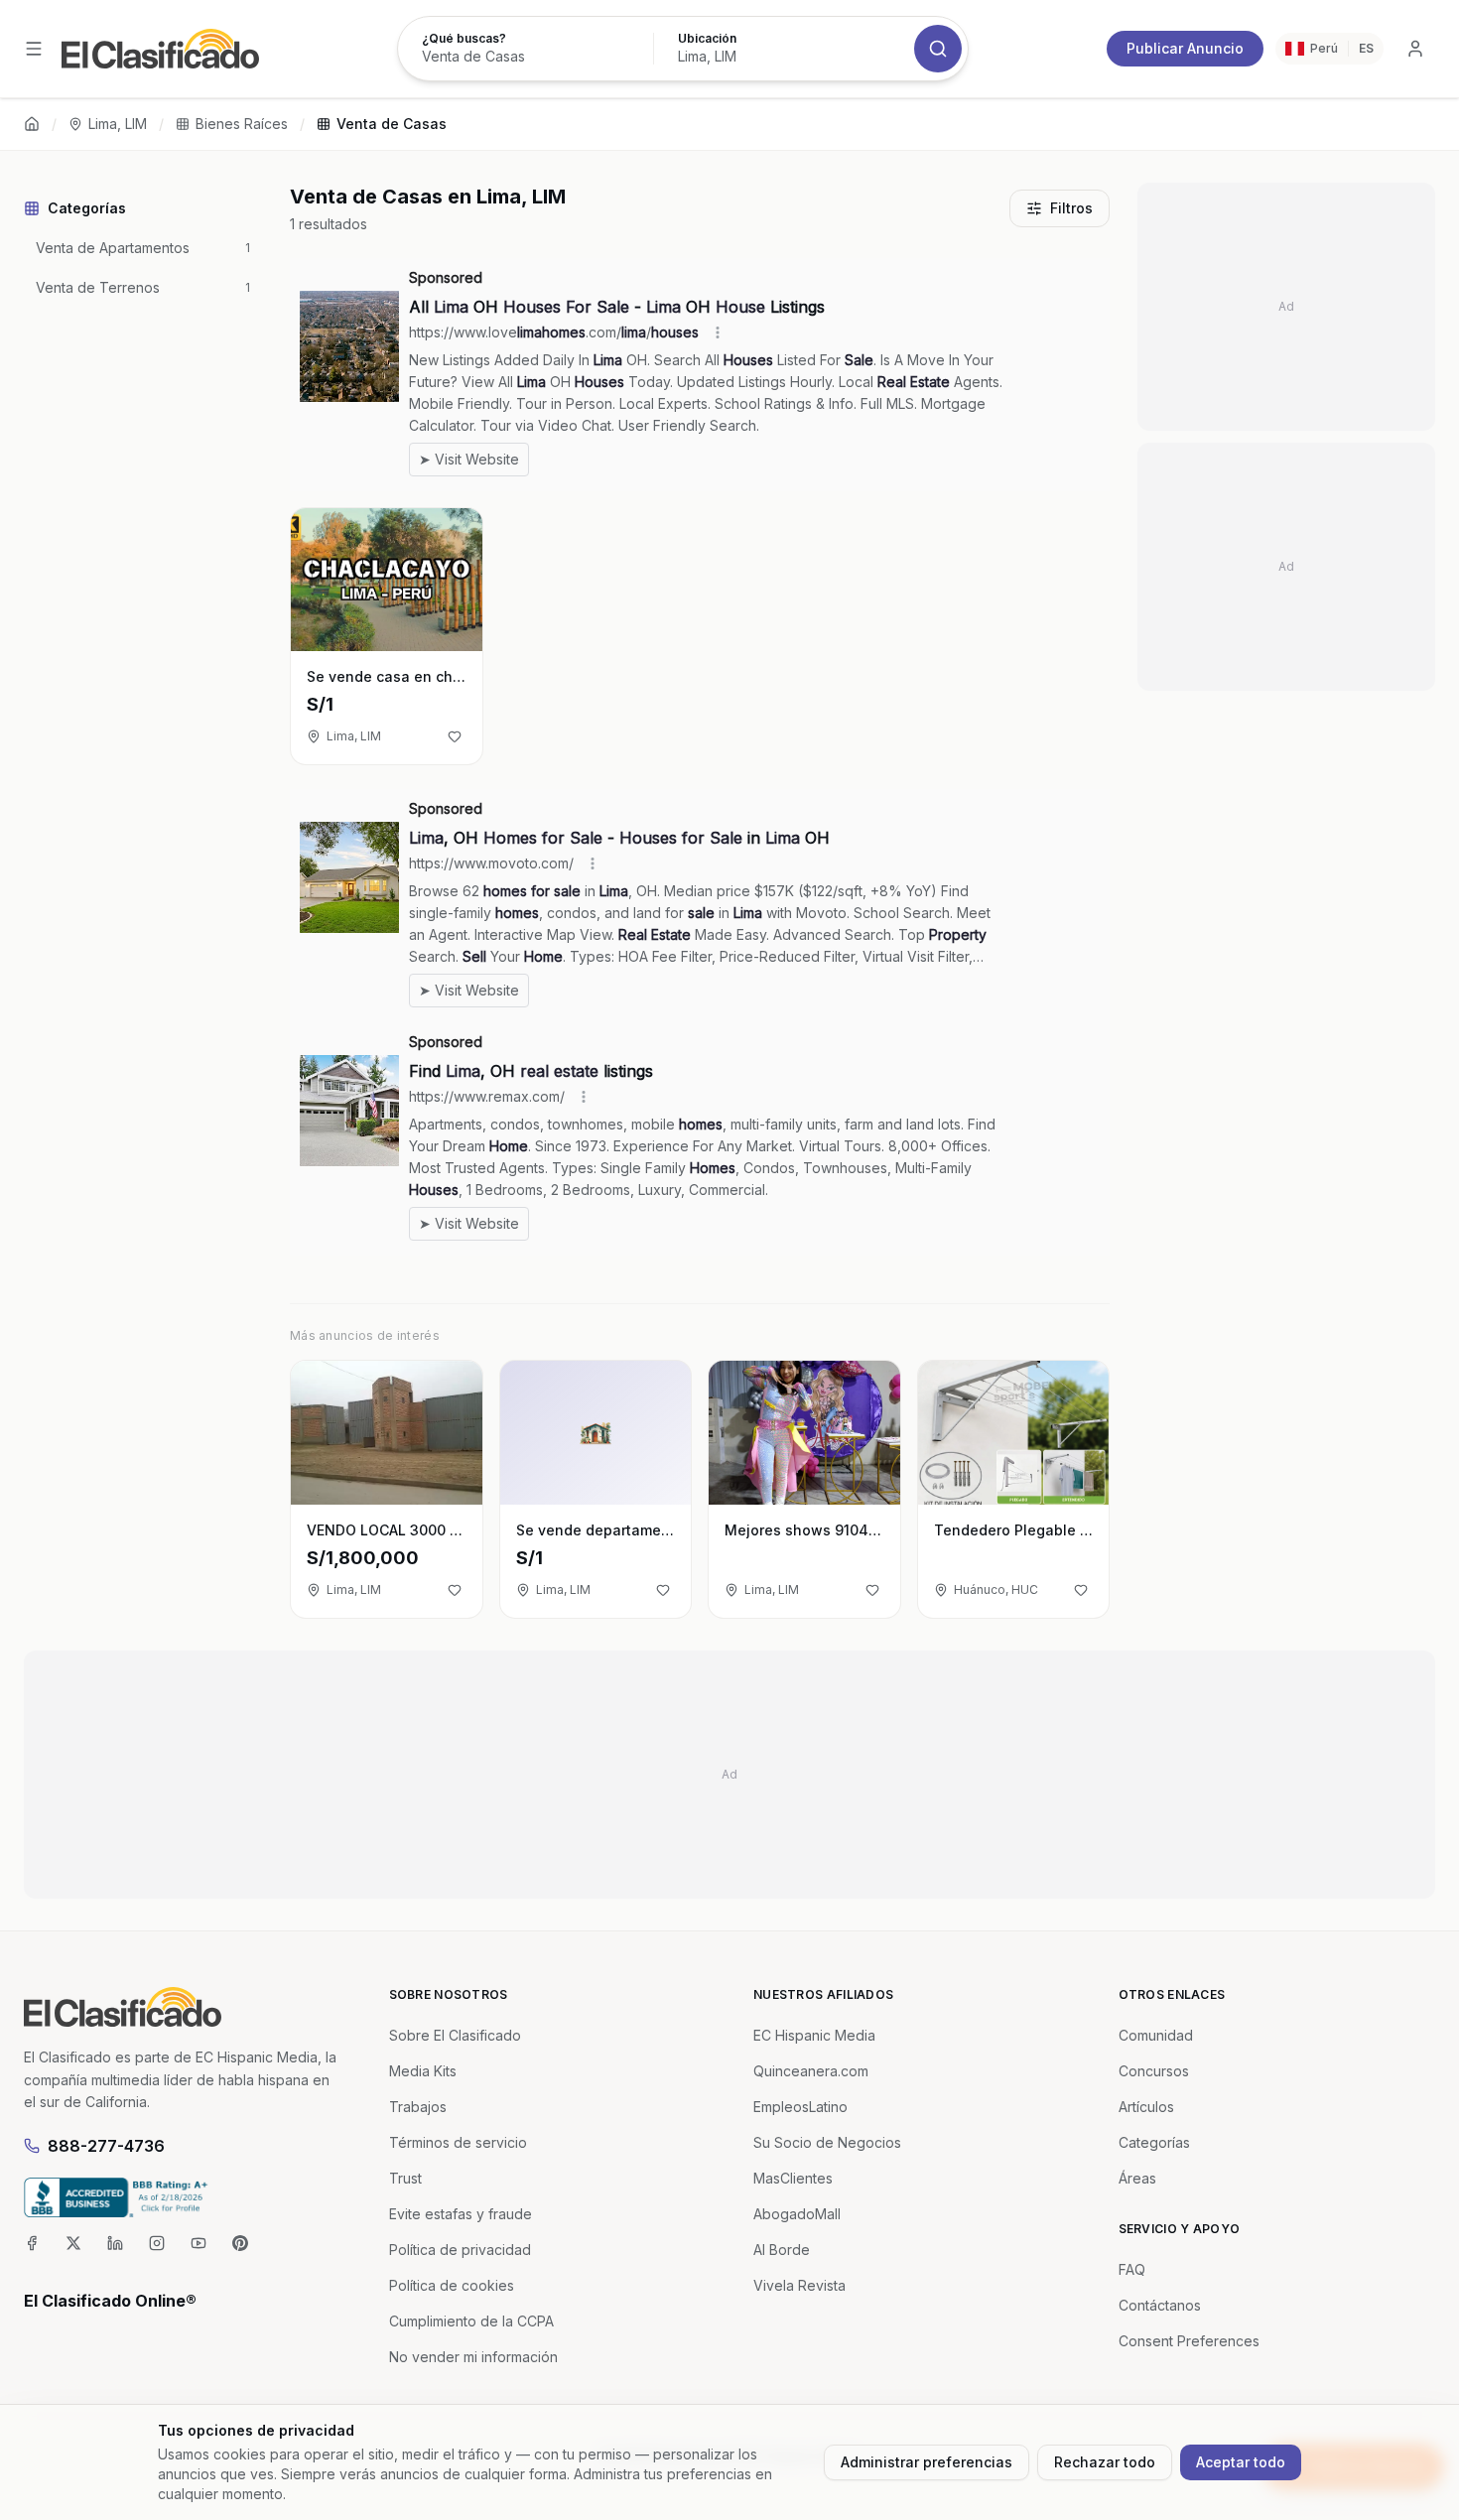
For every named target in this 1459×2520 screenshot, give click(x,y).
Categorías (1154, 2142)
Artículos (1146, 2107)
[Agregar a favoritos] (455, 736)
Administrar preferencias (927, 2462)
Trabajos (418, 2107)
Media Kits (423, 2071)
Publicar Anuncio (1185, 48)
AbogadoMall (797, 2214)
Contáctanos (1160, 2305)
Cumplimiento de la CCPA (471, 2321)
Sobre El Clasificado (455, 2035)
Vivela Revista (799, 2285)
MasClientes (793, 2178)
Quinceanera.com (811, 2071)
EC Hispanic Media (814, 2035)
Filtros (1071, 208)
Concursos (1154, 2071)
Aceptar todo (1241, 2462)
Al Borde (782, 2250)
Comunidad (1156, 2035)
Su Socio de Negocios (827, 2142)
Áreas (1137, 2178)
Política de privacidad (460, 2250)
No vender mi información (473, 2357)
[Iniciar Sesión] (1415, 49)
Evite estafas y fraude (461, 2214)
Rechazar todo (1105, 2462)
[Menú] (34, 49)
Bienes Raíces (242, 124)
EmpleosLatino (800, 2107)
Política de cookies (452, 2285)
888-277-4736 (106, 2146)
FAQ (1132, 2269)
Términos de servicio (458, 2142)
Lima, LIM (118, 124)
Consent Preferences (1189, 2341)
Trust (405, 2178)
